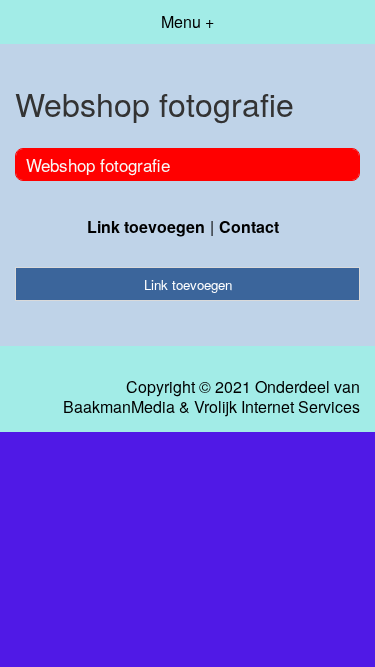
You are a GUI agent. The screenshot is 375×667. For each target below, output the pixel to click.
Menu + (187, 21)
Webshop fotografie (98, 164)
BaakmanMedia (119, 407)
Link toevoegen (146, 226)
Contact (249, 226)
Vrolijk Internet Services (277, 407)
